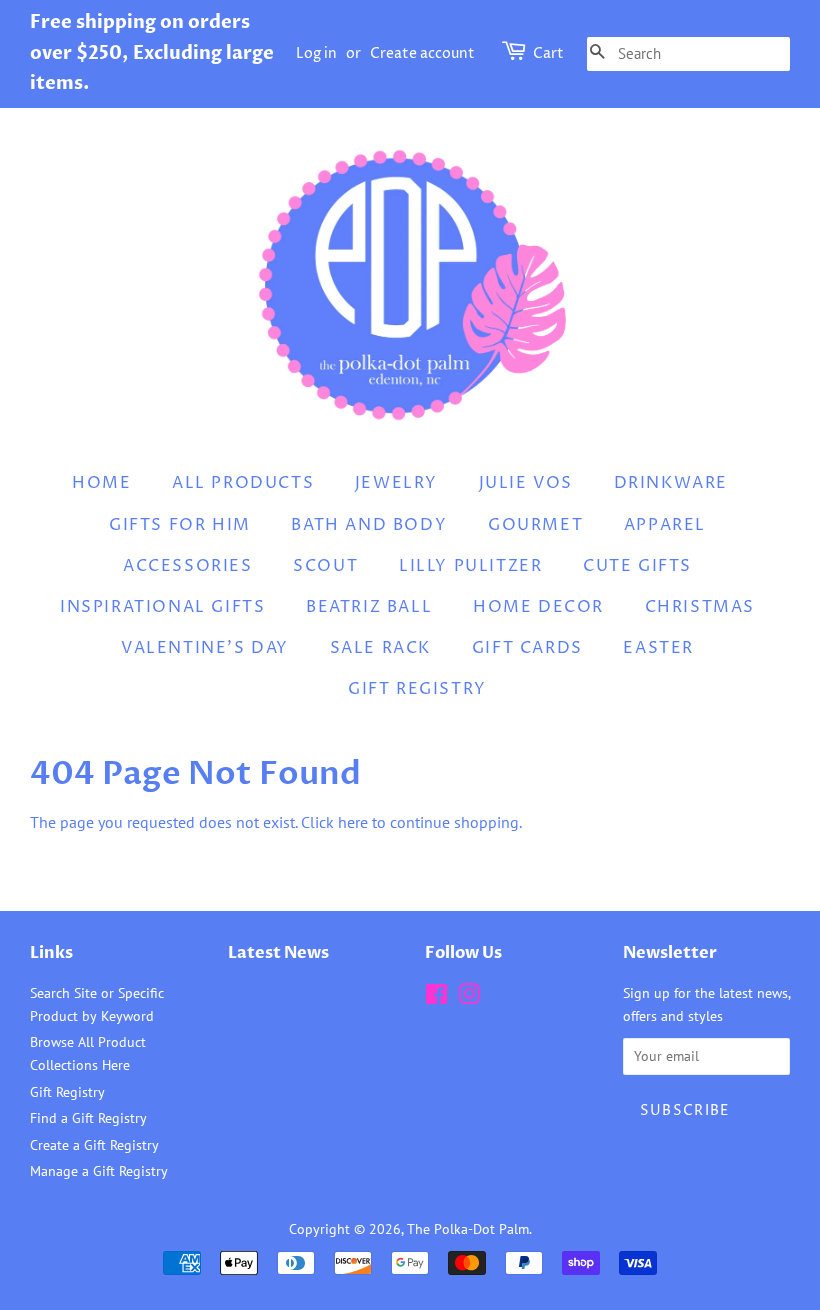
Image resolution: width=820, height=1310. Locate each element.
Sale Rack (380, 648)
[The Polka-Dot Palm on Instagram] (469, 998)
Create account (422, 53)
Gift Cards (527, 648)
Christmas (700, 607)
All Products (243, 483)
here (353, 822)
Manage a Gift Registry (99, 1171)
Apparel (665, 525)
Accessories (188, 566)
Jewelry (396, 483)
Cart (548, 53)
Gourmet (535, 525)
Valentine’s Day (205, 648)
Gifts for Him (180, 525)
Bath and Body (369, 525)
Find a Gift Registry (88, 1118)
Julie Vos (526, 483)
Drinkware (671, 483)
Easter (658, 648)
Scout (325, 566)
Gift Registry (417, 689)
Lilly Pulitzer (470, 566)
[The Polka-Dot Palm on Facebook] (436, 998)
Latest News (278, 953)
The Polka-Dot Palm (468, 1229)
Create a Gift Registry (94, 1145)
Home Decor (538, 607)
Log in (316, 53)
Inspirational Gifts (162, 607)
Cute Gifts (637, 566)
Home (101, 483)
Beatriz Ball (369, 607)
